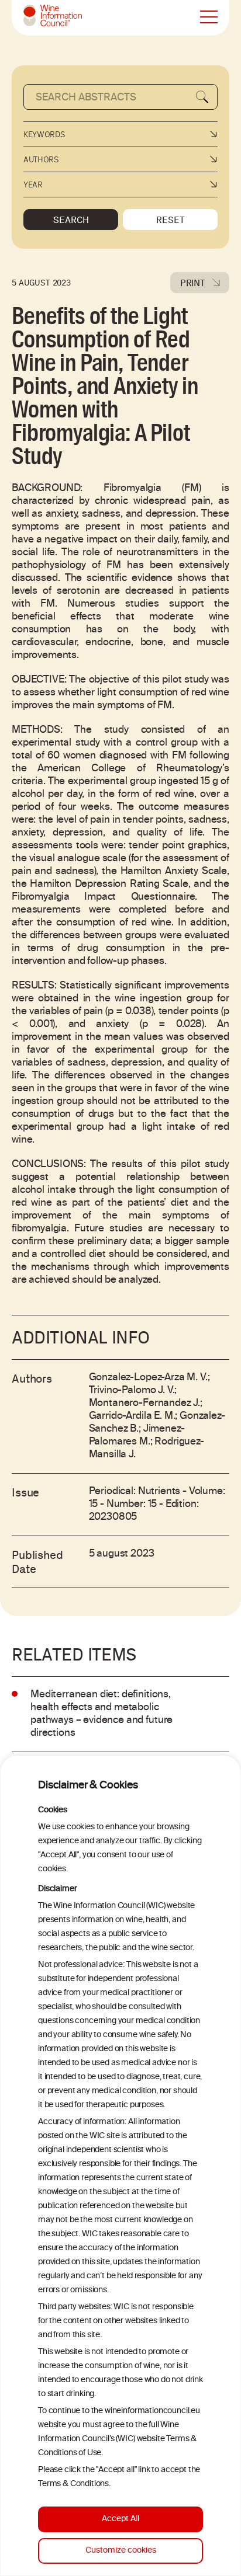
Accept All (120, 2519)
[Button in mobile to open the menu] (209, 18)
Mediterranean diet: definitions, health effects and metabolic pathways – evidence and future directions (101, 1714)
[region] (120, 2166)
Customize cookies (121, 2551)
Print (193, 283)
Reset (171, 220)
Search (71, 220)
